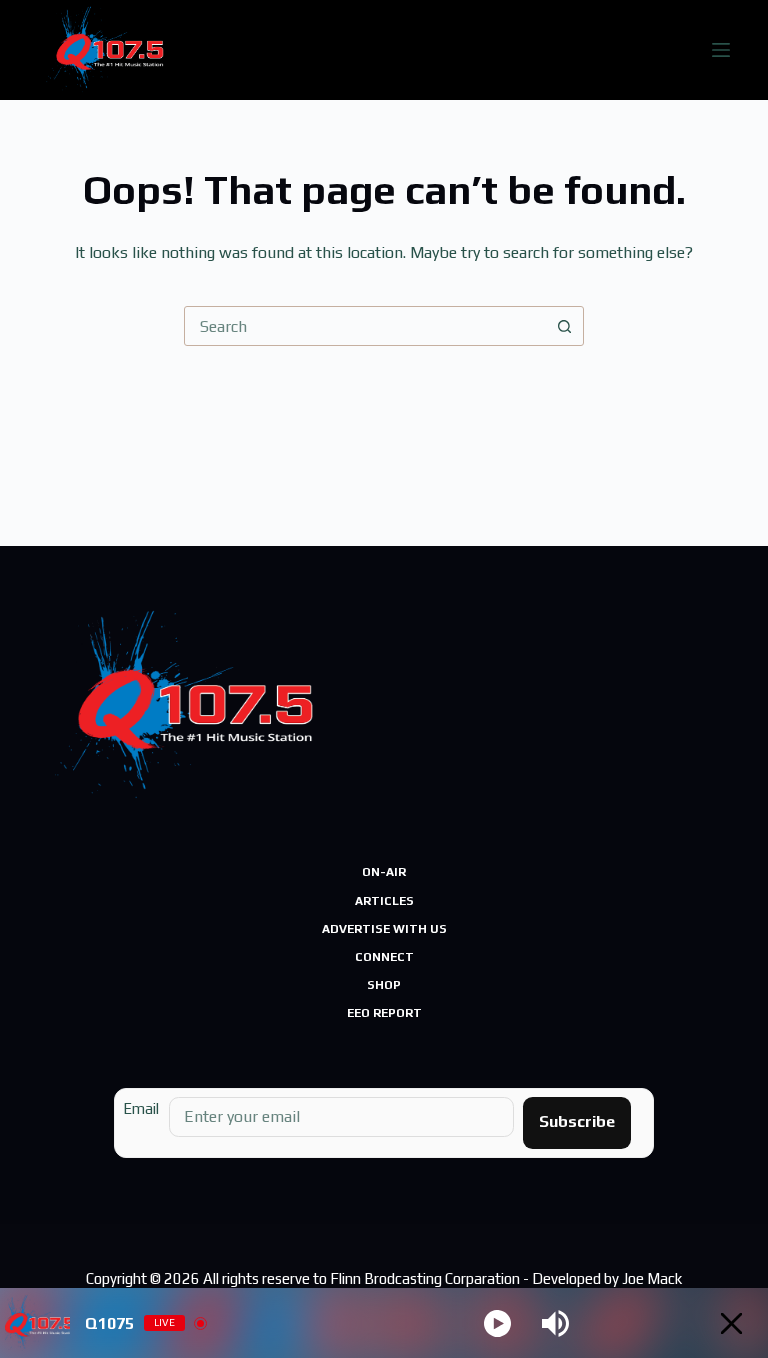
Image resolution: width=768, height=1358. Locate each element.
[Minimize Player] (731, 1323)
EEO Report (384, 1013)
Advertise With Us (384, 929)
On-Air (384, 872)
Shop (384, 985)
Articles (384, 901)
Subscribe (577, 1121)
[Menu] (721, 50)
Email (141, 1108)
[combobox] (365, 326)
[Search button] (564, 326)
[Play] (497, 1323)
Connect (384, 957)
